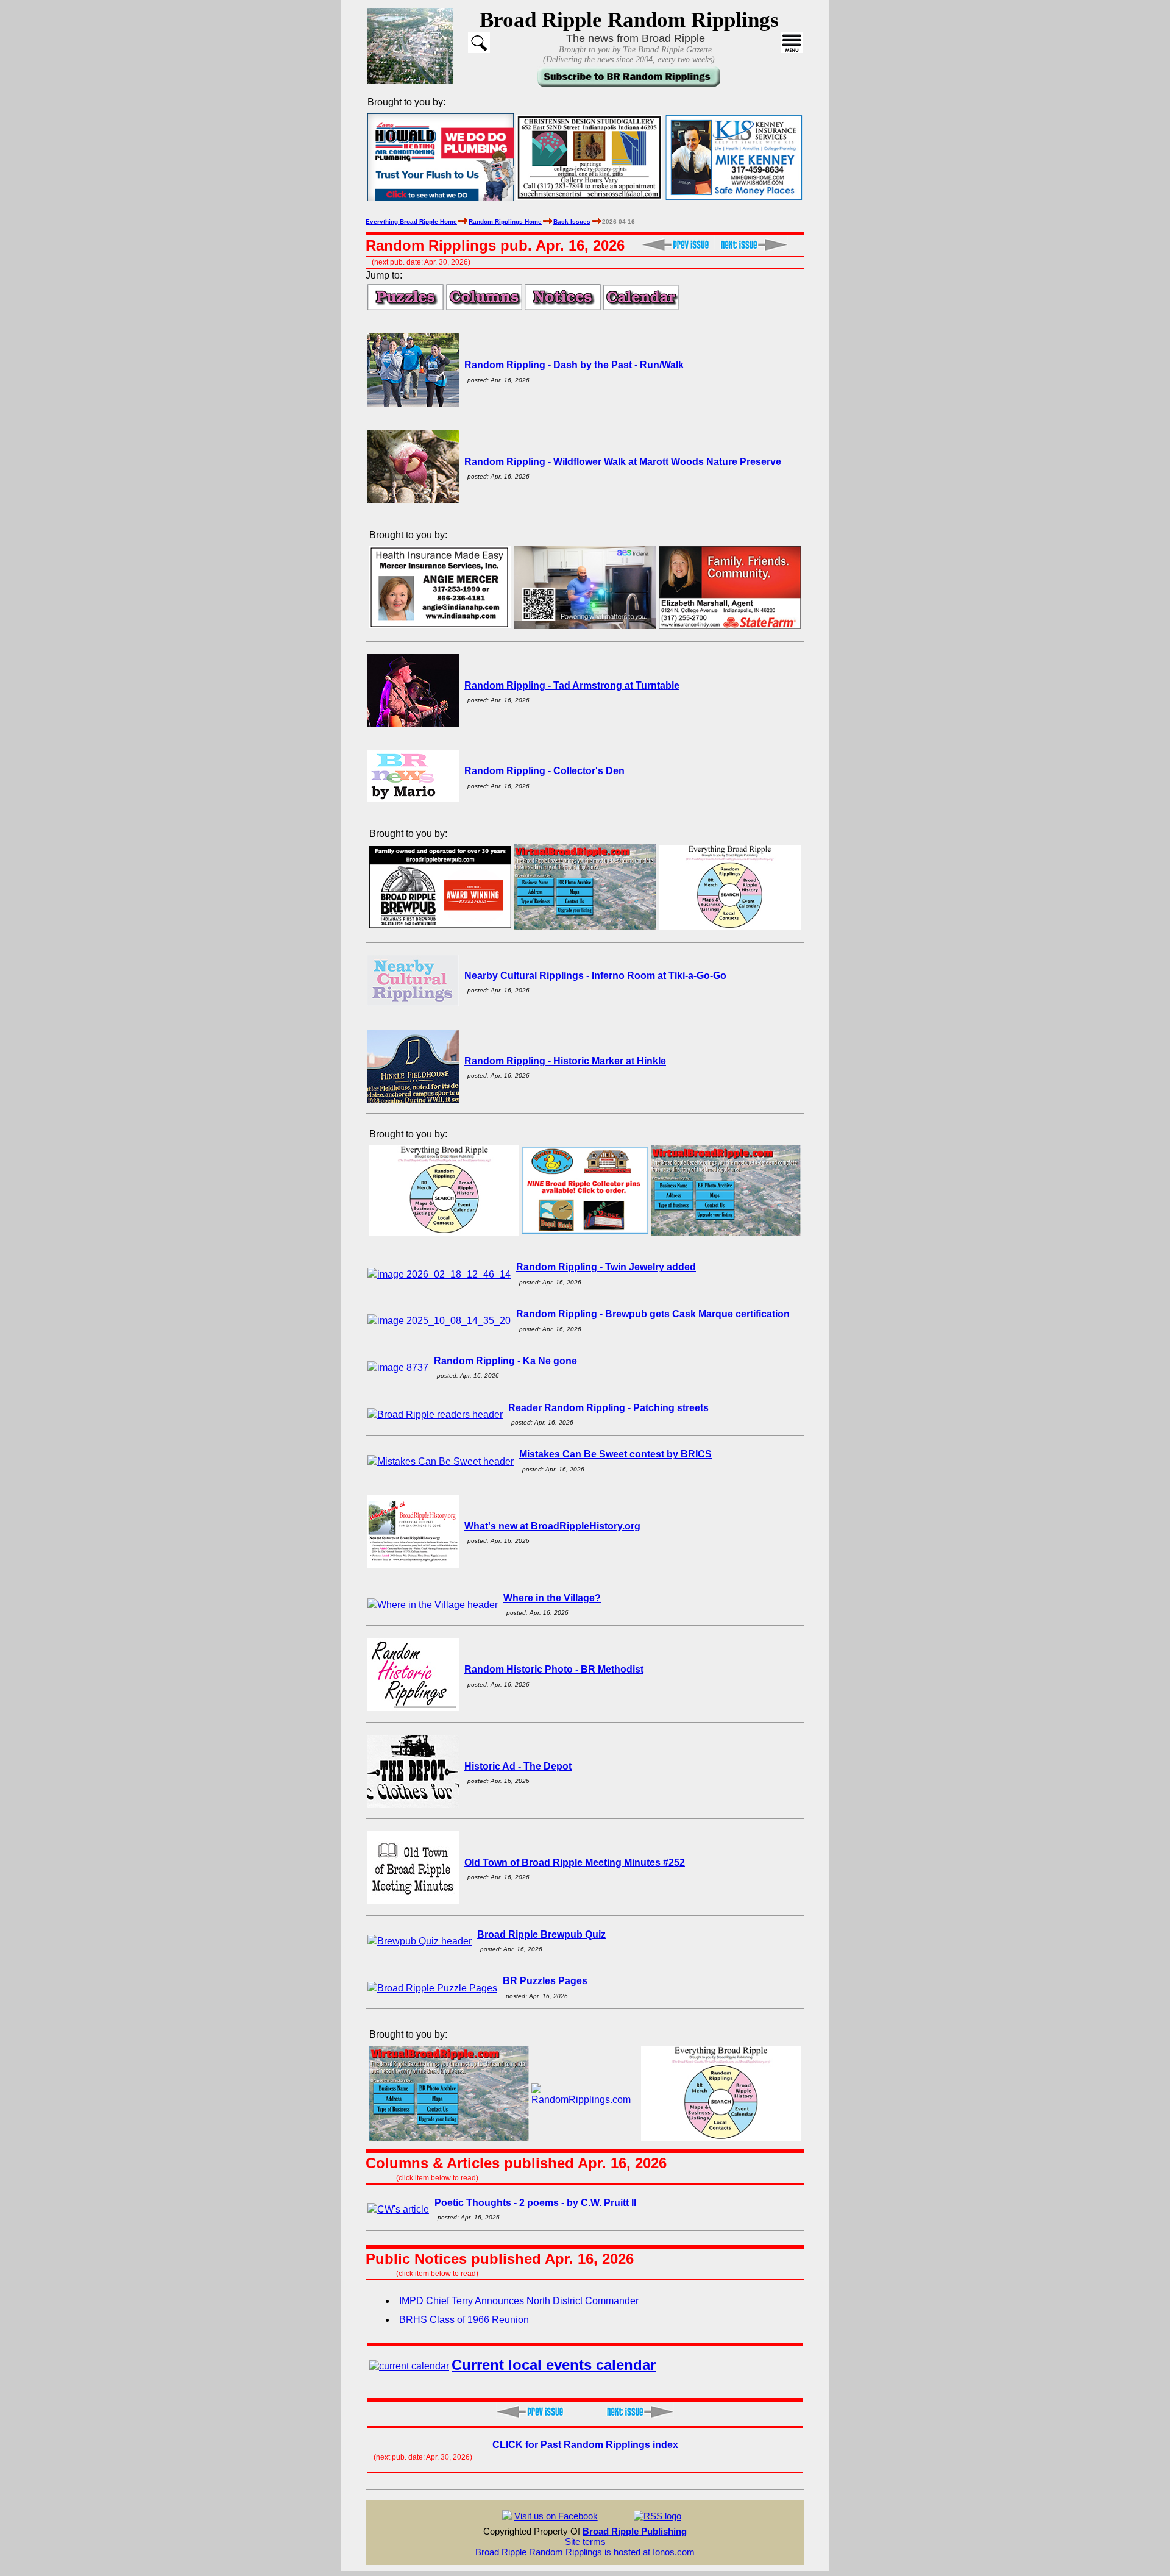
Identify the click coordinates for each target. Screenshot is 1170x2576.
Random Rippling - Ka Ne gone (505, 1361)
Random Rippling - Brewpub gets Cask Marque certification (653, 1314)
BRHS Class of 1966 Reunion (464, 2320)
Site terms (585, 2542)
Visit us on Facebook (556, 2516)
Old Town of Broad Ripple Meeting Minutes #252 (575, 1863)
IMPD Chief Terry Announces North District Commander (519, 2301)
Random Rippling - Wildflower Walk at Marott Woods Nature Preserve (623, 462)
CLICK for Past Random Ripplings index (585, 2445)
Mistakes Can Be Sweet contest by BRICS (615, 1454)
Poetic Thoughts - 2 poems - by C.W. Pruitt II (535, 2203)
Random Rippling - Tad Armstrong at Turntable (572, 685)
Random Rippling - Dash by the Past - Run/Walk (574, 365)
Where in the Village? (552, 1598)
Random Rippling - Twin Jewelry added (606, 1267)
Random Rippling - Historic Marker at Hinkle (565, 1061)
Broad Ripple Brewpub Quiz (541, 1934)
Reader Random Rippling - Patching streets (608, 1408)
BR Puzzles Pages (545, 1981)
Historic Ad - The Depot (518, 1766)
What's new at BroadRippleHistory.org (552, 1526)
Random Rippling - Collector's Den (544, 771)
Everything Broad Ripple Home (411, 222)
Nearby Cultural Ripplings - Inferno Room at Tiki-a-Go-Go (595, 976)
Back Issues (572, 222)
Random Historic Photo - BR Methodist (554, 1669)
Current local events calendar (554, 2365)
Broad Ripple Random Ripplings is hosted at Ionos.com (585, 2552)
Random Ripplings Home (505, 222)
